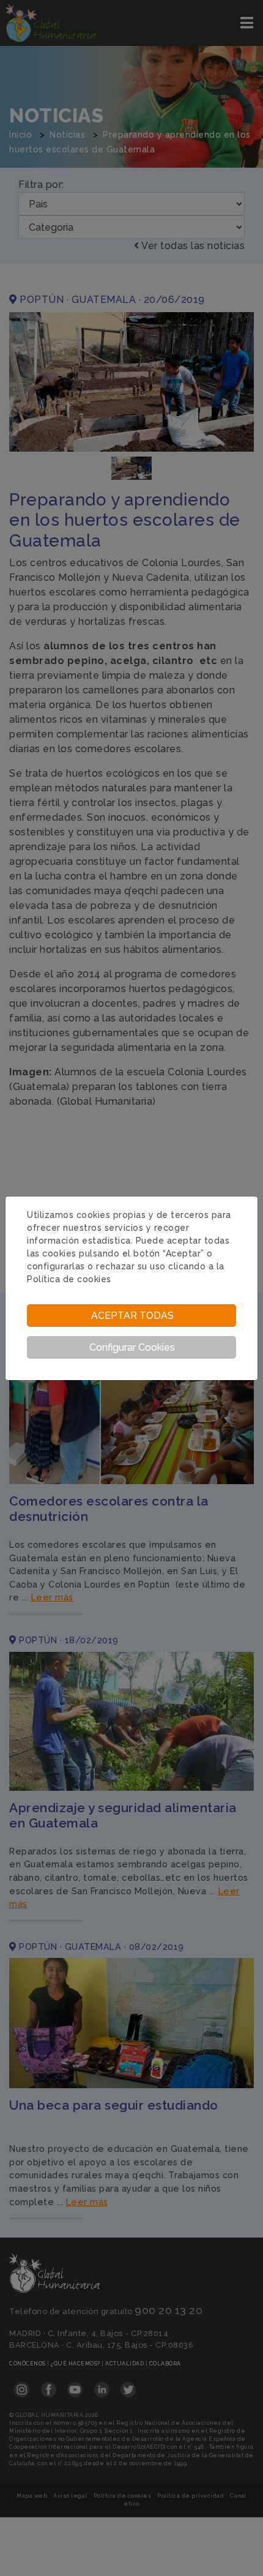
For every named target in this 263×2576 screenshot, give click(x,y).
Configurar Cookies (132, 1347)
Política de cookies (69, 1279)
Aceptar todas (132, 1316)
